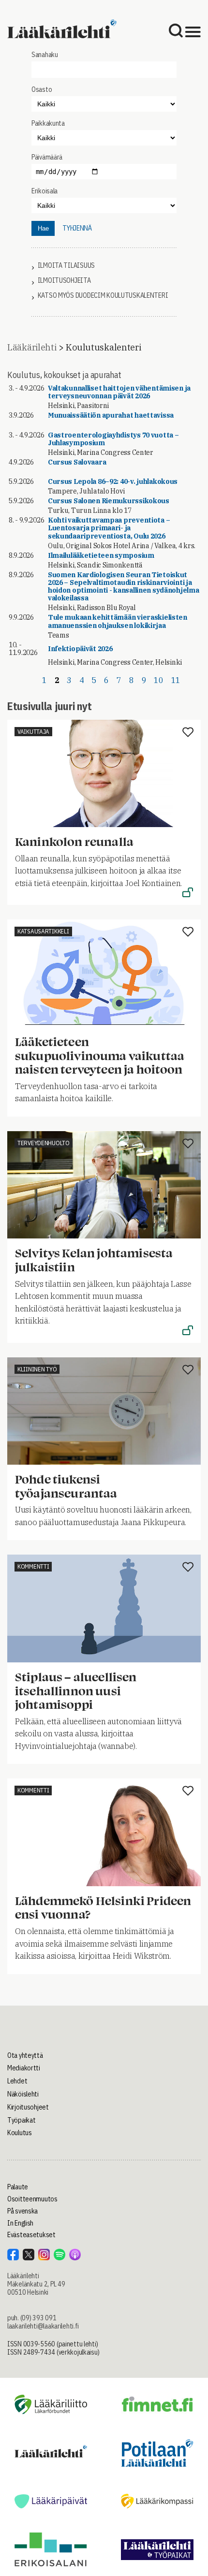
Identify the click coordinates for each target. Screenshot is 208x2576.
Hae (43, 228)
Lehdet (17, 2081)
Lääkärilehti (32, 347)
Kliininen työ (37, 1369)
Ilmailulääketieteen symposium (101, 555)
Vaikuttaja (33, 732)
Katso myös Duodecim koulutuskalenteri (103, 296)
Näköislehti (23, 2094)
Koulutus (20, 2133)
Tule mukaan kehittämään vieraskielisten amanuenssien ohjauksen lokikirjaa (118, 621)
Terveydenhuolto (44, 1143)
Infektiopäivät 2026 (80, 649)
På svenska (22, 2211)
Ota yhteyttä (25, 2055)
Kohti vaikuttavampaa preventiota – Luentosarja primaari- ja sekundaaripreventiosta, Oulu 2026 (109, 528)
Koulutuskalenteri (103, 347)
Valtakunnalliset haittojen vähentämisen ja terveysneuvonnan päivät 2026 (119, 392)
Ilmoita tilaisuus (66, 266)
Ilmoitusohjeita (64, 281)
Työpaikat (21, 2120)
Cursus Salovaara (77, 462)
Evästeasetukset (31, 2235)
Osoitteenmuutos (32, 2199)
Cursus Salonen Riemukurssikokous (109, 501)
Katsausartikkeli (43, 931)
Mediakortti (24, 2068)
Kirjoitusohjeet (28, 2107)
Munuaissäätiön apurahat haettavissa (111, 415)
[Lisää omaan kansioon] (188, 733)
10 (158, 680)
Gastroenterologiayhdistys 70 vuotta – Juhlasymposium (113, 439)
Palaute (18, 2187)
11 (176, 680)
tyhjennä (77, 228)
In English (20, 2223)
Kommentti (33, 1566)
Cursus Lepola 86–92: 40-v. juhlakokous (113, 481)
